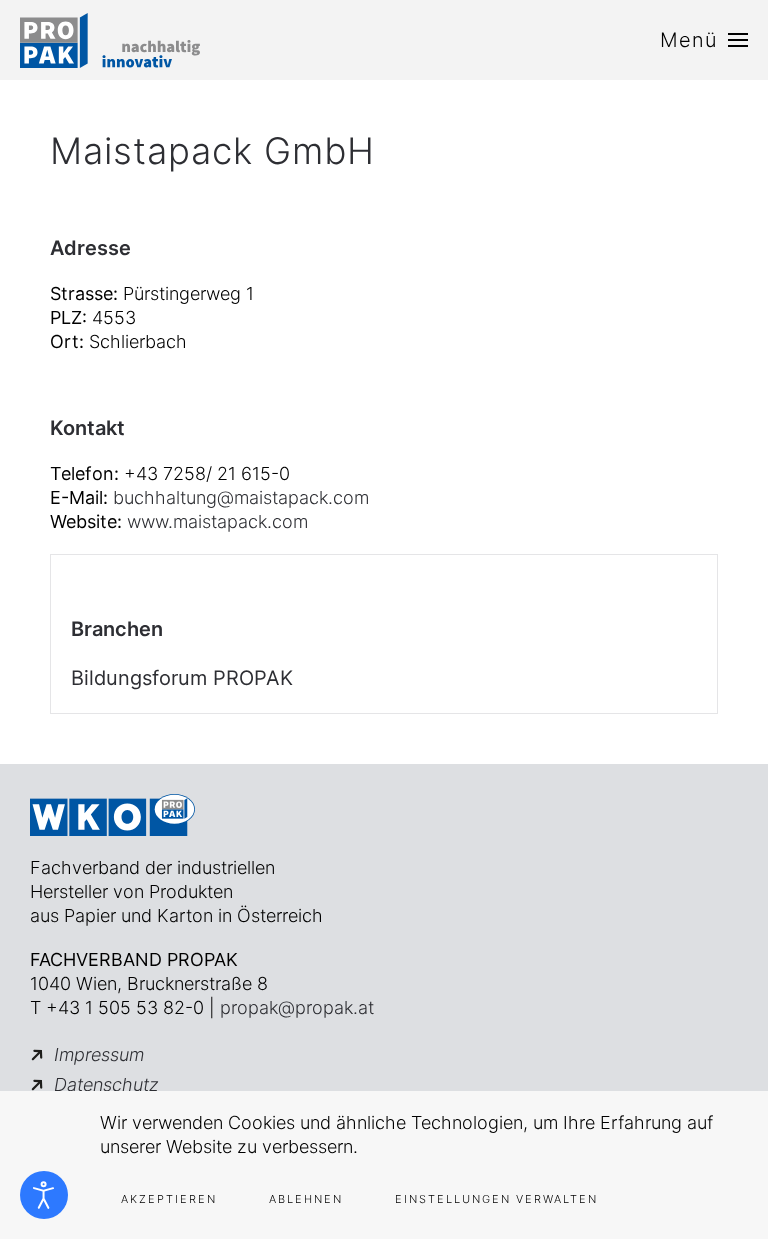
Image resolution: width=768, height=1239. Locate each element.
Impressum (99, 1054)
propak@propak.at (297, 1007)
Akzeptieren (169, 1199)
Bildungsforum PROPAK (182, 678)
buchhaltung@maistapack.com (241, 497)
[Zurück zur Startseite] (110, 40)
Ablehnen (306, 1199)
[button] (704, 40)
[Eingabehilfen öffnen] (44, 1195)
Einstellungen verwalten (496, 1199)
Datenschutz (106, 1084)
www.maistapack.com (217, 521)
